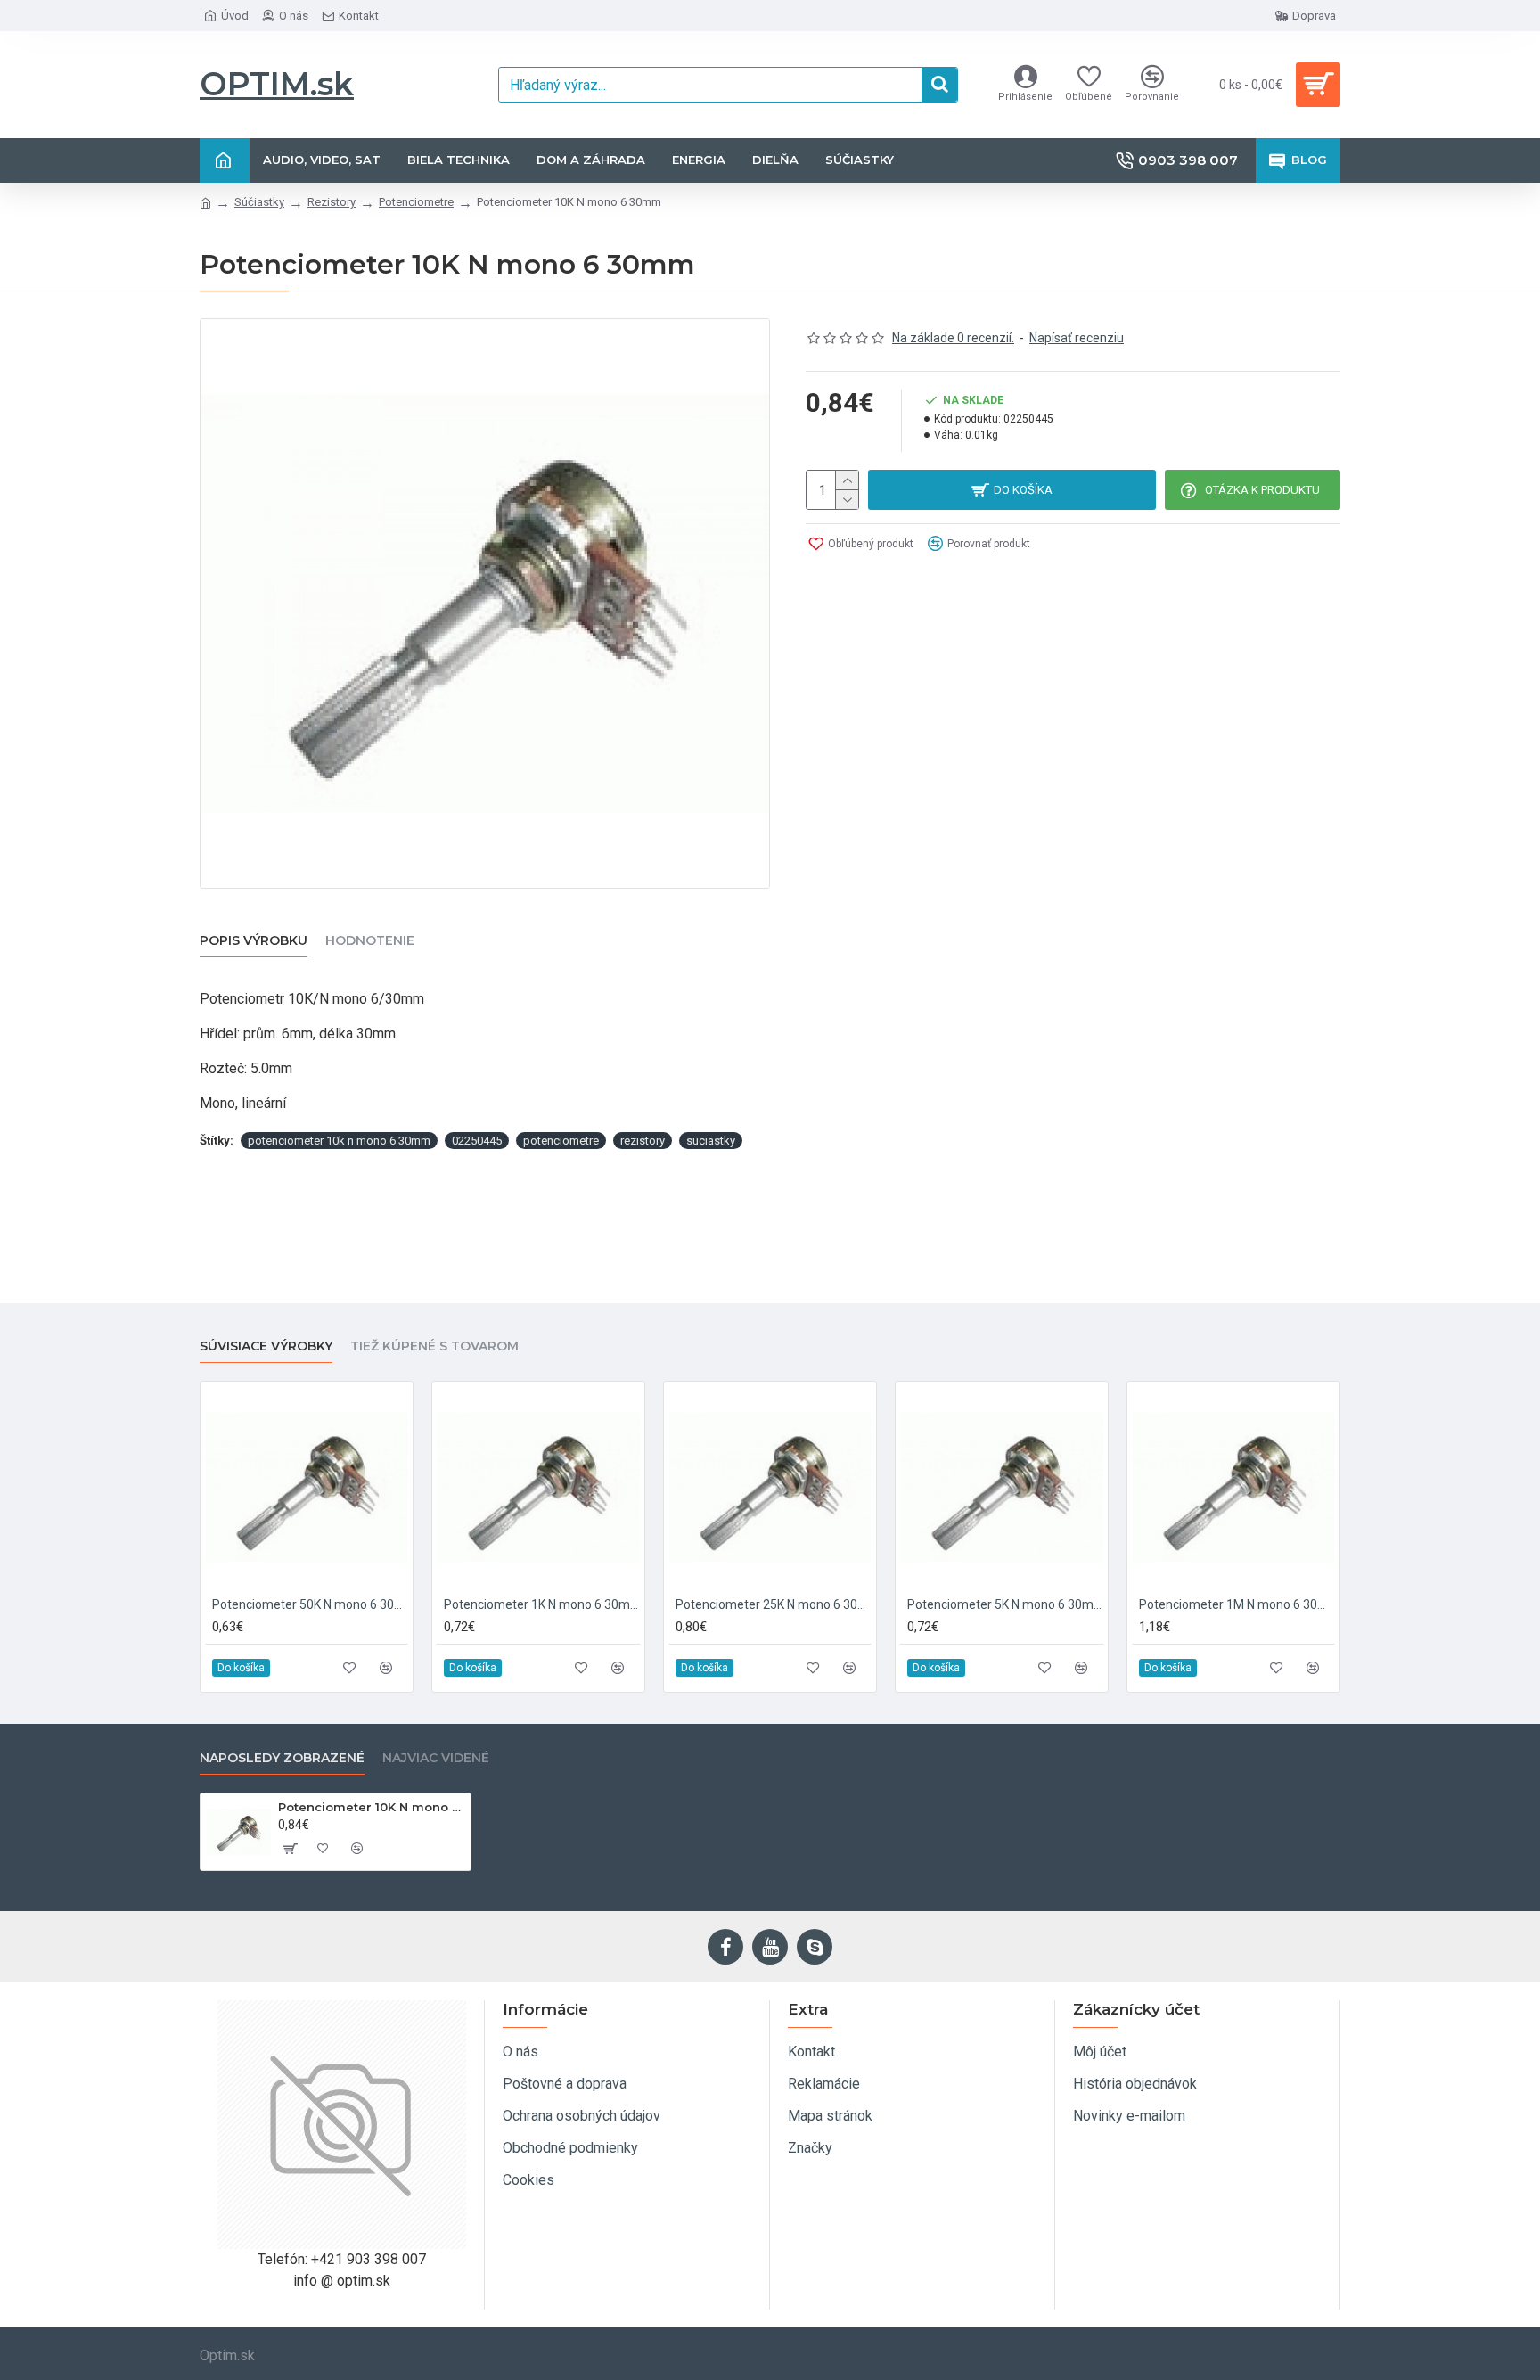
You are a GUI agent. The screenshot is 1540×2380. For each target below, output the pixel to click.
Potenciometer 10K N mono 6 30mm (371, 1807)
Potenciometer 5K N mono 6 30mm (1005, 1604)
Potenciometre (416, 202)
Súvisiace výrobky (266, 1346)
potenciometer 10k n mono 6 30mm (339, 1141)
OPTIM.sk (277, 84)
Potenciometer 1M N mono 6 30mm (1237, 1604)
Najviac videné (436, 1758)
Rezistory (332, 202)
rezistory (643, 1141)
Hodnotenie (370, 941)
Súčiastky (259, 202)
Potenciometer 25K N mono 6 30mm (774, 1604)
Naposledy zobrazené (282, 1758)
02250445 (477, 1141)
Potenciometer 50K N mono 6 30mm (310, 1604)
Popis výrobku (254, 941)
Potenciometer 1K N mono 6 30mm (542, 1604)
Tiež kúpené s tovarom (434, 1346)
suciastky (711, 1141)
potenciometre (561, 1141)
